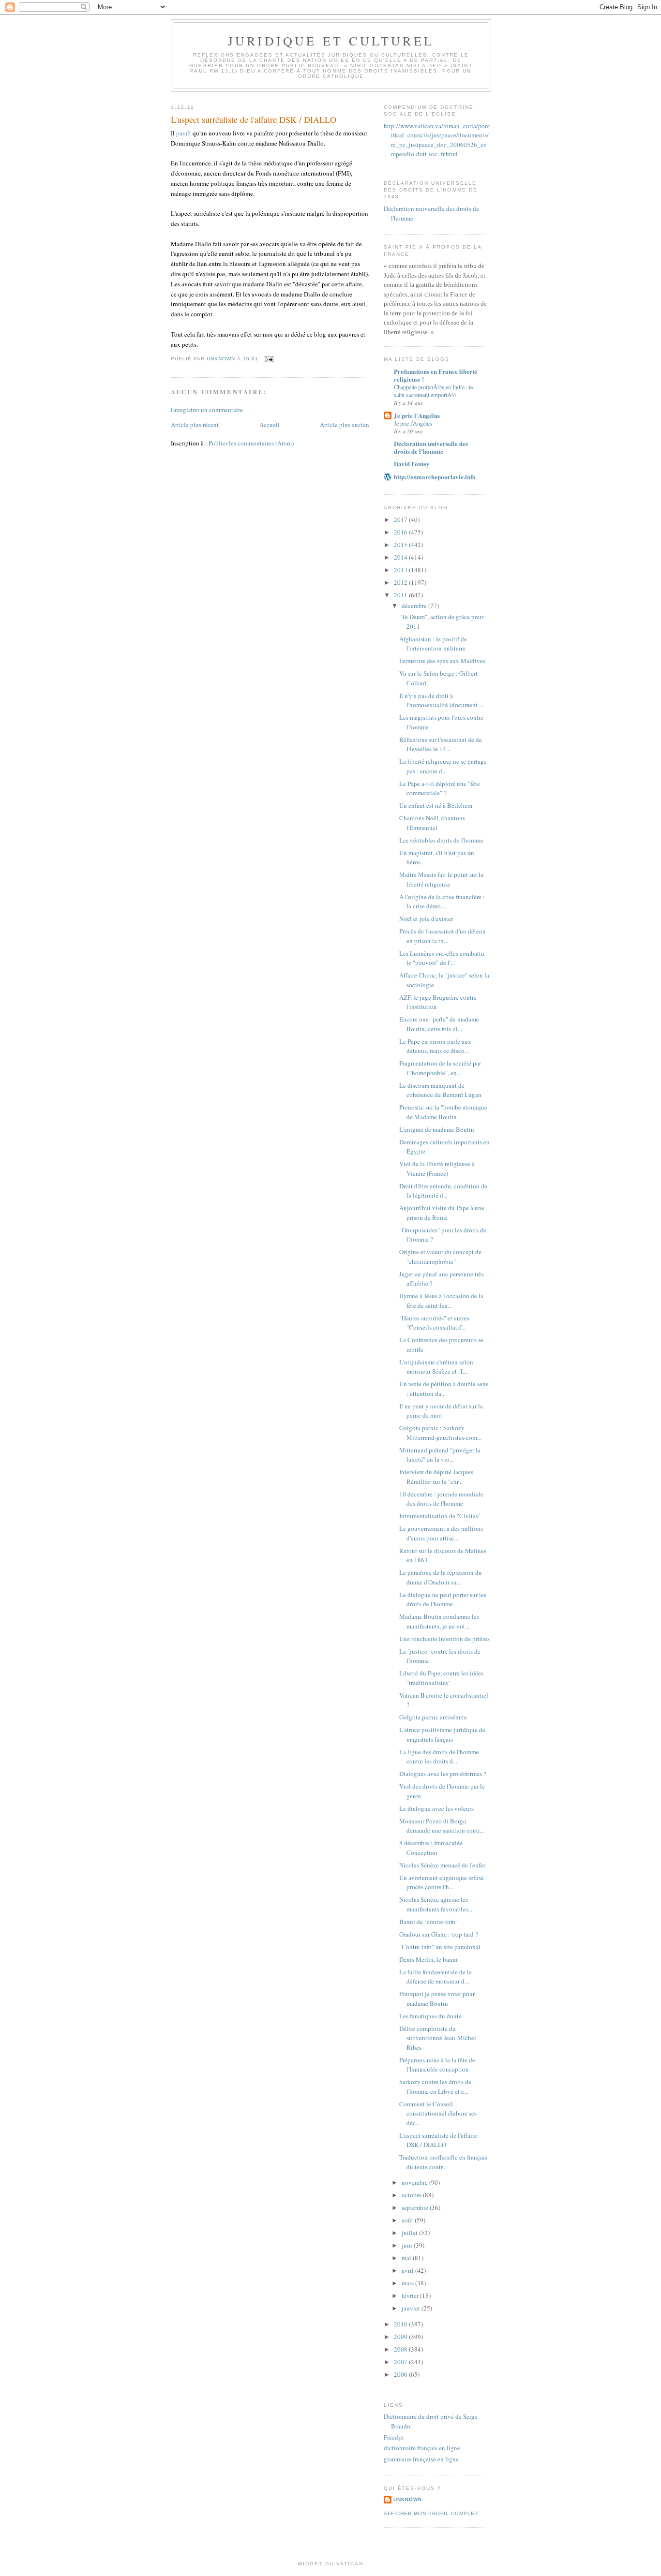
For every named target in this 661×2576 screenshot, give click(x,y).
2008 (401, 2349)
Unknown (408, 2499)
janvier (412, 2308)
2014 (401, 557)
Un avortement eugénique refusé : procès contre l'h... (443, 1882)
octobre (412, 2195)
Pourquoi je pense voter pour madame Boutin (437, 1999)
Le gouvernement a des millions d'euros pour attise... (441, 1533)
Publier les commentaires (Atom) (251, 443)
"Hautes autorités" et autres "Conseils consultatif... (434, 1323)
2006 (401, 2374)
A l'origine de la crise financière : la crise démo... (442, 902)
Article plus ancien (345, 425)
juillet (410, 2233)
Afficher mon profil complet (431, 2513)
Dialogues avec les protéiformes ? (443, 1774)
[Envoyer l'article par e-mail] (269, 359)
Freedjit (394, 2437)
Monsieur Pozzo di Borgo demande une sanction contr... (442, 1826)
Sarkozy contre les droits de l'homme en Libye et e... (435, 2087)
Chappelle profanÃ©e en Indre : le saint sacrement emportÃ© (433, 391)
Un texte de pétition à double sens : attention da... (444, 1389)
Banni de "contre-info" (428, 1922)
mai (407, 2258)
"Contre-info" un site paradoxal (440, 1947)
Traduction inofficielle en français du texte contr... (443, 2162)
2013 (401, 570)
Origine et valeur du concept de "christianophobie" (440, 1257)
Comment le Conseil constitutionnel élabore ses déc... (438, 2113)
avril (408, 2270)
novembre (415, 2182)
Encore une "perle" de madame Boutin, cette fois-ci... (439, 1024)
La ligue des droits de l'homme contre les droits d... (439, 1757)
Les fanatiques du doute (430, 2016)
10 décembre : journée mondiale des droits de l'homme (441, 1499)
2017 (401, 519)
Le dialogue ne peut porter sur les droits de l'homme (443, 1599)
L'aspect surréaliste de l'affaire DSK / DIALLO (438, 2140)
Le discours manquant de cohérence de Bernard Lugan (440, 1090)
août (408, 2220)
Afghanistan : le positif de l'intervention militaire (433, 644)
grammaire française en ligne (421, 2459)
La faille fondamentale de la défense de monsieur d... (436, 1977)
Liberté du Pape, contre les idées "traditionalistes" (441, 1678)
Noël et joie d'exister (426, 918)
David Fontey (412, 464)
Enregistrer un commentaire (207, 410)
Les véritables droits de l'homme (441, 840)
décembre (415, 606)
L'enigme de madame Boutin (437, 1129)
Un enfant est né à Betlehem (436, 805)
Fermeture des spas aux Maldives (442, 661)
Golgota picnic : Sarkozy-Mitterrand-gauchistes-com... (440, 1433)
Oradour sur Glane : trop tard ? (439, 1934)
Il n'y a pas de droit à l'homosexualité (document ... (441, 700)
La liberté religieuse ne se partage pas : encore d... (443, 766)
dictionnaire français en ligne (422, 2448)
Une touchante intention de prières (444, 1639)
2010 (401, 2324)
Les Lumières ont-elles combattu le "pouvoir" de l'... (442, 958)
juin (408, 2245)
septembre (416, 2207)
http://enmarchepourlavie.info (435, 477)
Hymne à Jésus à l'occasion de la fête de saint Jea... (441, 1301)
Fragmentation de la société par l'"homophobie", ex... (440, 1068)
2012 (401, 582)
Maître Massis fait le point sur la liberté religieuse (441, 879)
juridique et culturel (331, 41)
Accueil (270, 425)
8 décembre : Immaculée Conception (431, 1848)
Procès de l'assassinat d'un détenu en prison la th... (443, 936)
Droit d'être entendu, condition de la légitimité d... (443, 1191)
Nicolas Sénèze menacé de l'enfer (442, 1865)
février (411, 2295)
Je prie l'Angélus (417, 415)
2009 (401, 2337)
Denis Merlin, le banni (428, 1959)
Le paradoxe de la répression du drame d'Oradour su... (441, 1577)
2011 (401, 595)
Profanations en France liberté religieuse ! (436, 375)
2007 (401, 2362)
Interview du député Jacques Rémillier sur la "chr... (436, 1477)
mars (408, 2283)
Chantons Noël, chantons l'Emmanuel (432, 823)
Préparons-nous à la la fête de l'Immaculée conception (437, 2065)
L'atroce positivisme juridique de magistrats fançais (442, 1734)
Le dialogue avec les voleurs (436, 1808)
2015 (401, 545)
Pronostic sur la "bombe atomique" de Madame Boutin (444, 1112)
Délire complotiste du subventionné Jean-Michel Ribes (438, 2038)
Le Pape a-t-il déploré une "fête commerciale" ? (440, 788)
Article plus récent (195, 425)
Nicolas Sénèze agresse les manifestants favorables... (436, 1904)
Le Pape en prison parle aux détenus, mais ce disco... (435, 1046)
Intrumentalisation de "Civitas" (440, 1516)
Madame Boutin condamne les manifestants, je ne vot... (439, 1621)
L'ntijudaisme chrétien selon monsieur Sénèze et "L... (436, 1367)
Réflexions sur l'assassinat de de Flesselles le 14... (441, 744)
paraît (184, 133)
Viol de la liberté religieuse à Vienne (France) (437, 1169)
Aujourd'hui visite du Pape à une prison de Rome (442, 1213)
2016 (401, 532)
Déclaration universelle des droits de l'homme (431, 447)
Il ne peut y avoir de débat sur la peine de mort (441, 1411)
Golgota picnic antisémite (433, 1717)
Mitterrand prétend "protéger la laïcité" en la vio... (440, 1455)
